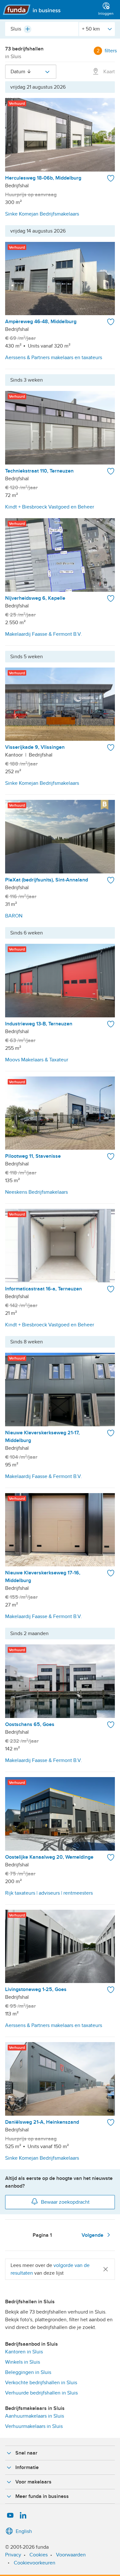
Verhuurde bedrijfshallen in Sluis (41, 2393)
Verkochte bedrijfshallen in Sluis (41, 2383)
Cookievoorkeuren (35, 2563)
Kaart (108, 72)
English (24, 2531)
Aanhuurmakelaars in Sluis (35, 2416)
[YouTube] (10, 2516)
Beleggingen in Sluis (28, 2372)
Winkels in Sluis (23, 2362)
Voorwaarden (71, 2555)
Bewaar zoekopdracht (65, 2202)
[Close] (106, 2269)
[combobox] (42, 29)
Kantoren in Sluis (24, 2352)
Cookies (39, 2555)
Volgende (93, 2235)
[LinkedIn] (23, 2516)
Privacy (13, 2555)
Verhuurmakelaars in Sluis (34, 2426)
